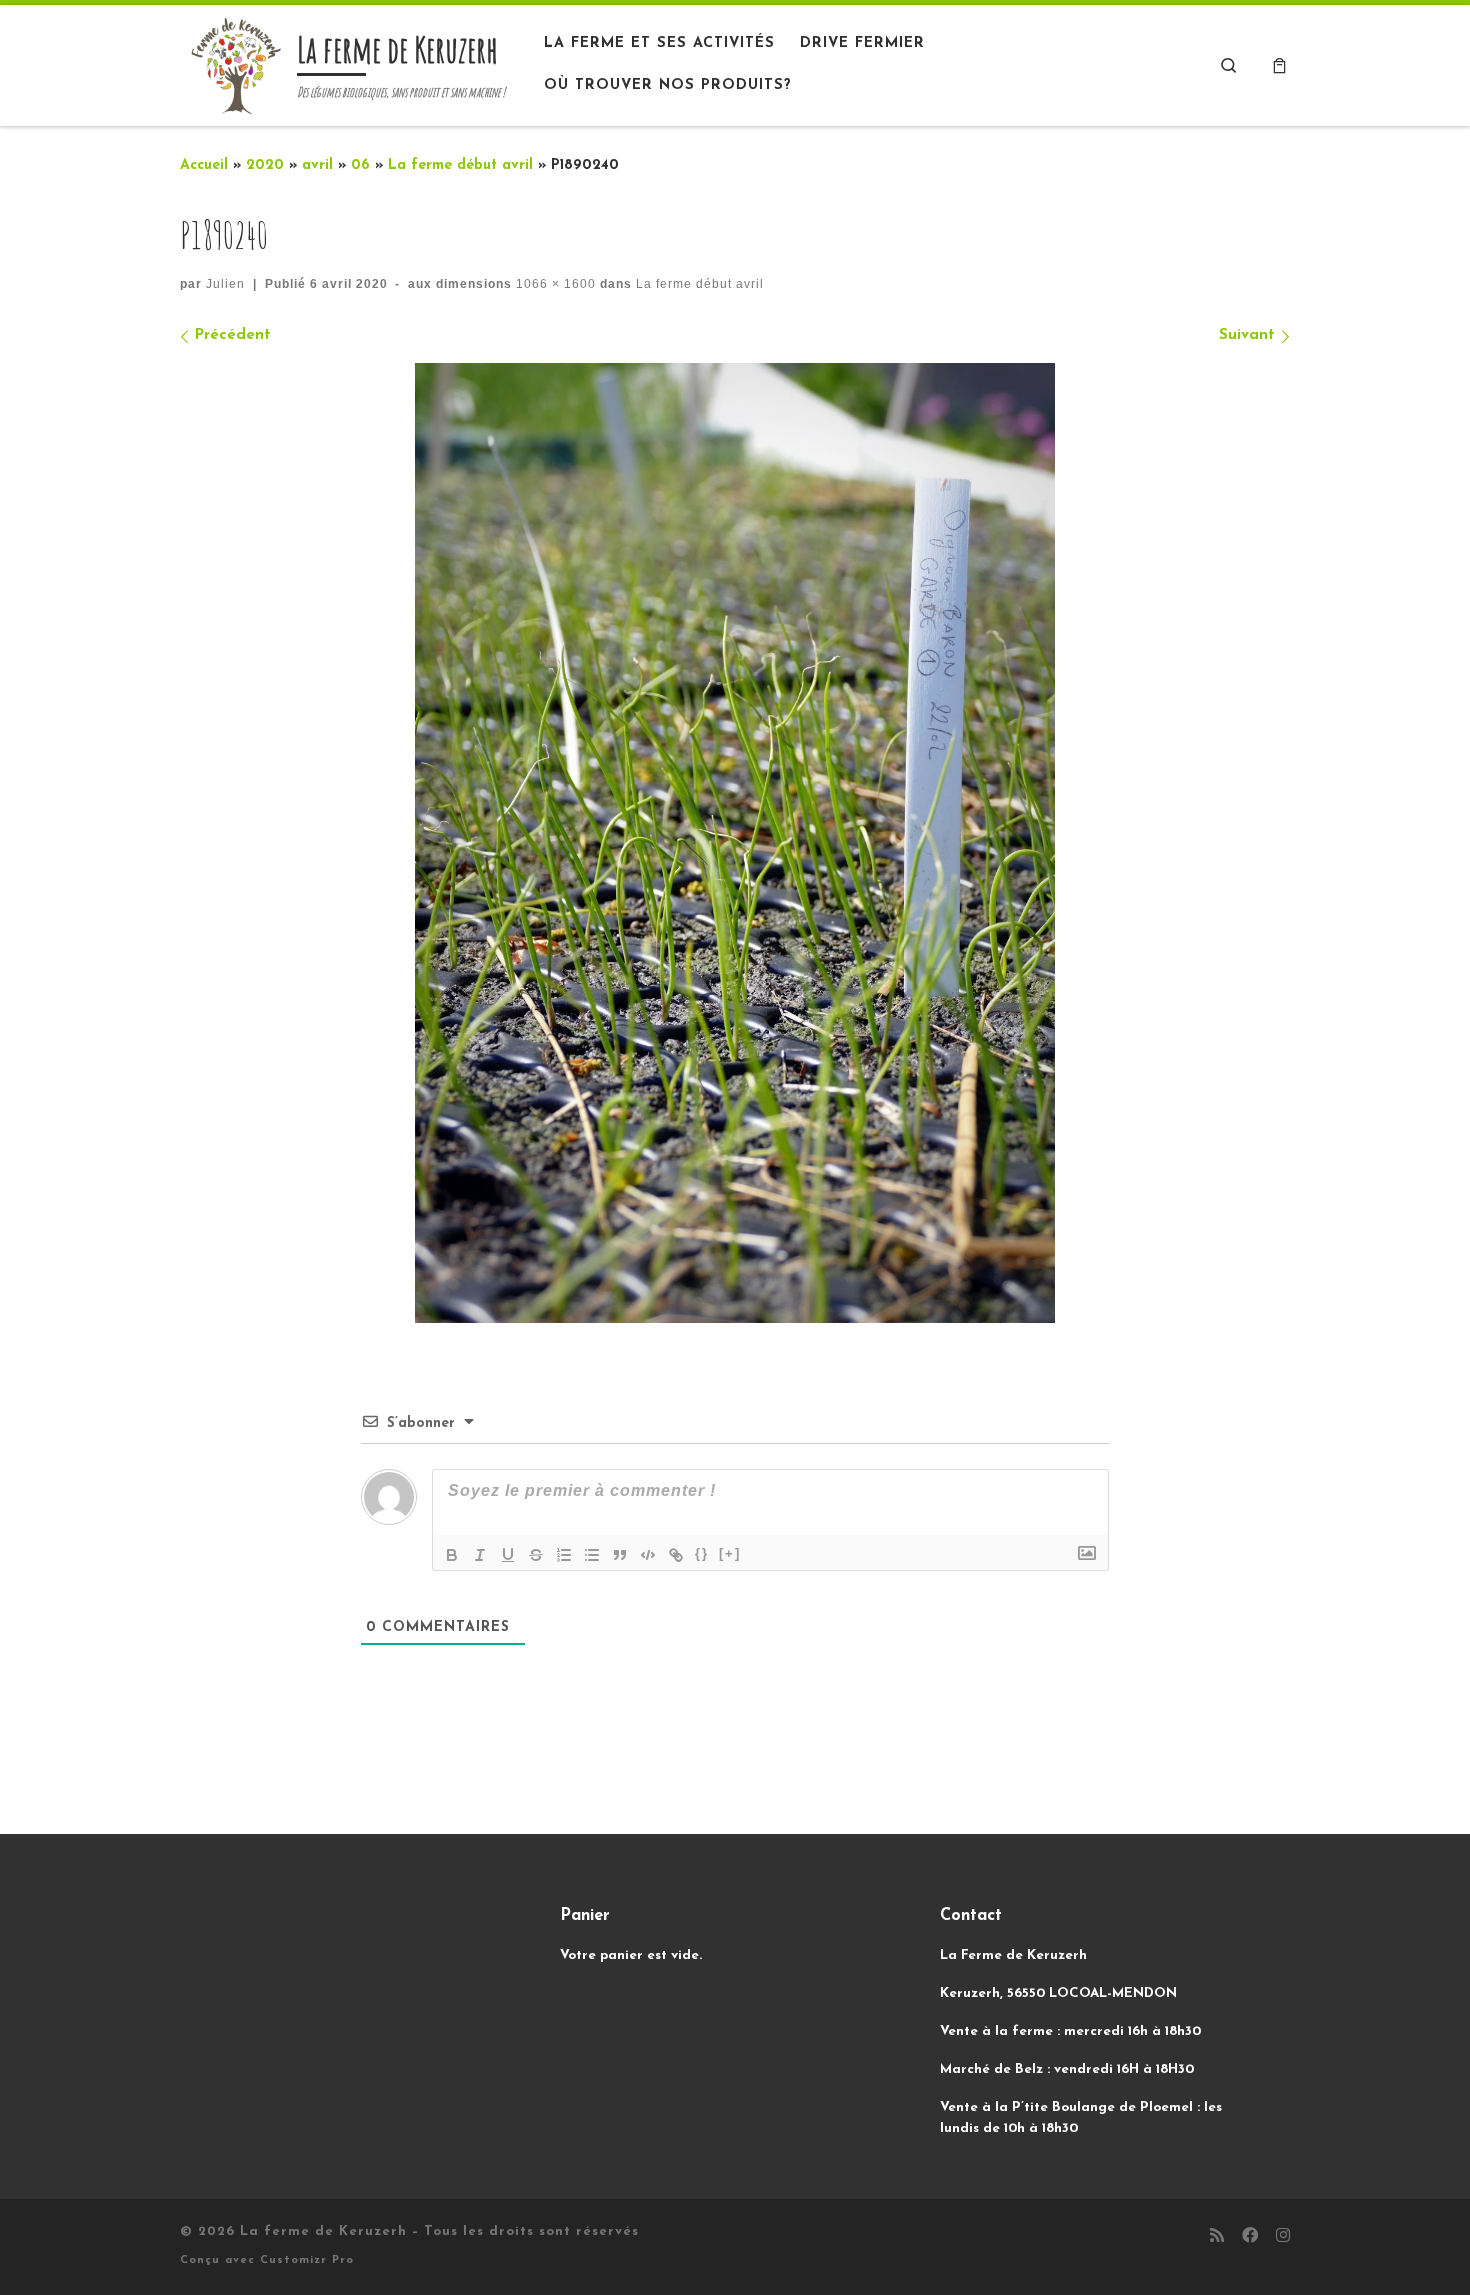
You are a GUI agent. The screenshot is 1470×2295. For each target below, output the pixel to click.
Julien (225, 284)
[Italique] (480, 1555)
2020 (265, 165)
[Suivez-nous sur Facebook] (1250, 2237)
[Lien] (676, 1555)
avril (317, 165)
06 (360, 165)
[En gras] (452, 1555)
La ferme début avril (460, 165)
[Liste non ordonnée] (592, 1555)
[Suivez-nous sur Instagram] (1283, 2237)
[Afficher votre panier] (1279, 65)
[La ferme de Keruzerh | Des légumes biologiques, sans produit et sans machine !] (235, 63)
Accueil (204, 165)
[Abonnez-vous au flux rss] (1217, 2237)
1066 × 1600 (554, 284)
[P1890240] (735, 843)
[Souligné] (508, 1555)
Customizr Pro (307, 2260)
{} (702, 1553)
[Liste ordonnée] (564, 1555)
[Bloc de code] (648, 1555)
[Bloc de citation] (620, 1555)
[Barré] (536, 1555)
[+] (730, 1553)
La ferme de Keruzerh (323, 2231)
